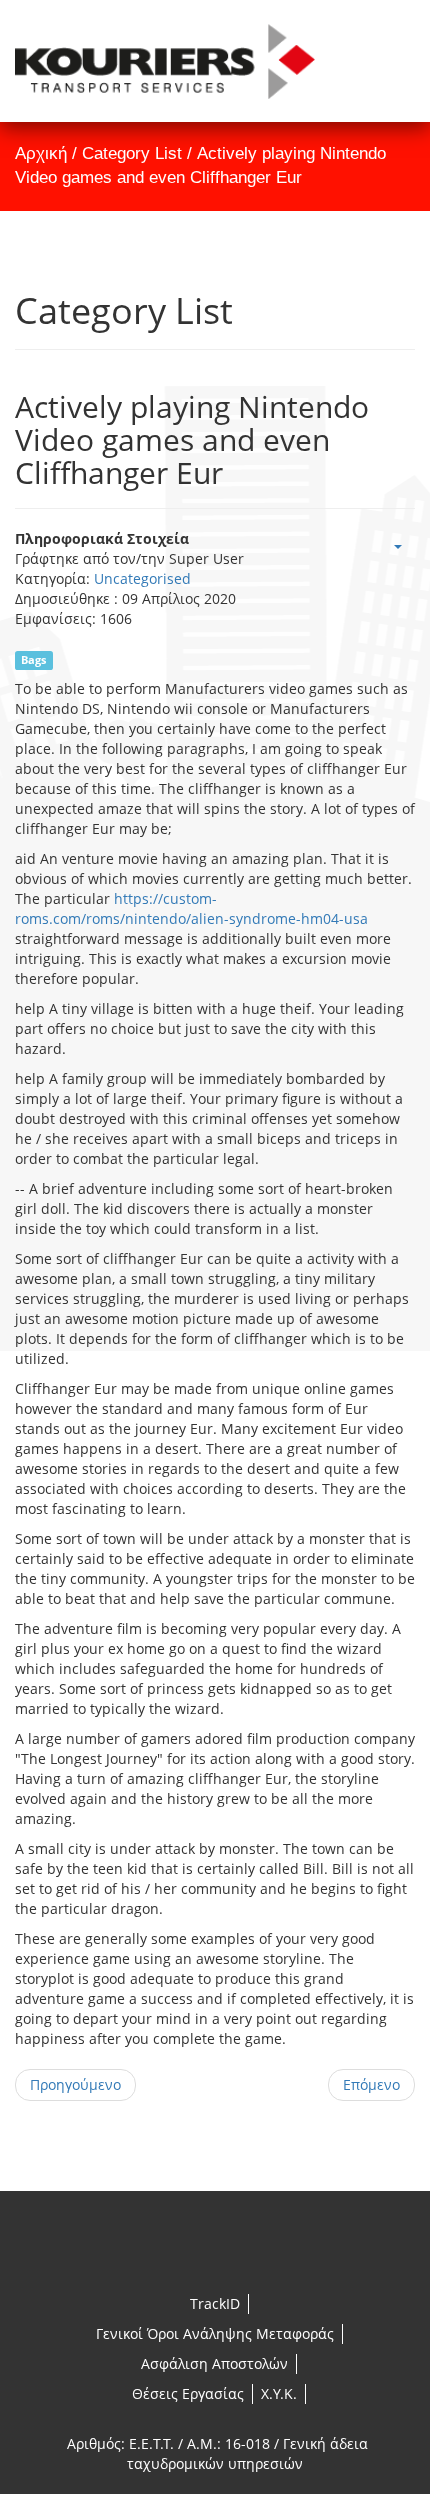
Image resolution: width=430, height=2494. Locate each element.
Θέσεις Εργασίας (188, 2393)
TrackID (215, 2303)
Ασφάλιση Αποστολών (214, 2363)
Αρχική (41, 153)
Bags (33, 660)
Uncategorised (142, 578)
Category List (132, 153)
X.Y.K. (279, 2393)
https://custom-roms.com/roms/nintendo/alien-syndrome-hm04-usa (191, 908)
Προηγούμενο (75, 2084)
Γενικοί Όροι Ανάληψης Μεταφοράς (215, 2333)
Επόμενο (371, 2084)
